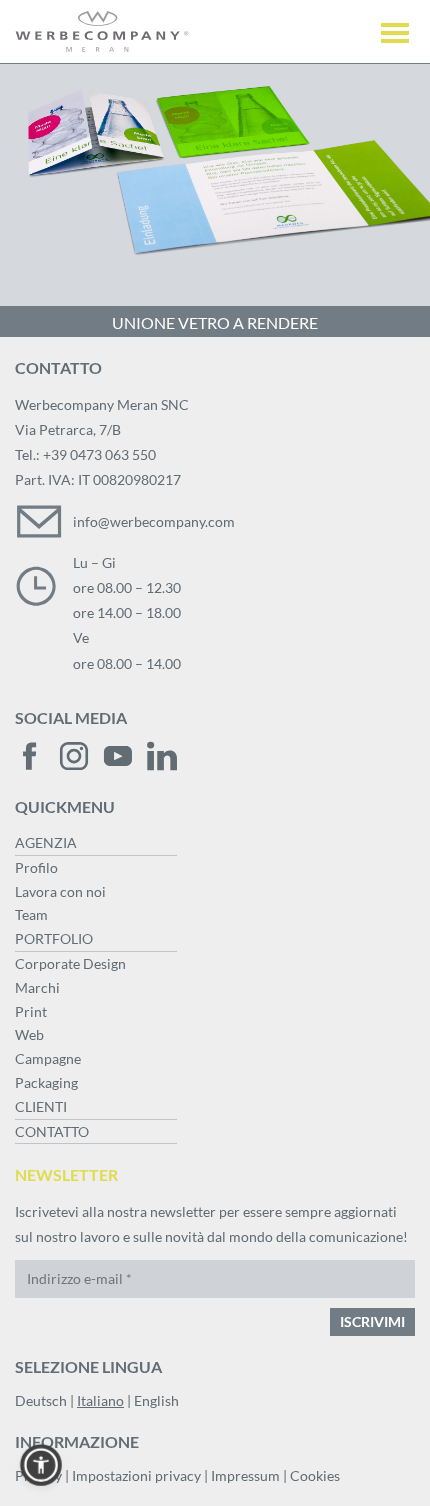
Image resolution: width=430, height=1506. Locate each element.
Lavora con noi (60, 891)
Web (29, 1034)
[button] (41, 1465)
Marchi (37, 987)
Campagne (48, 1058)
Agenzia (46, 842)
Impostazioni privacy (136, 1475)
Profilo (36, 867)
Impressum (245, 1475)
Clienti (41, 1106)
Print (31, 1011)
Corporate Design (70, 963)
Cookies (315, 1475)
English (156, 1400)
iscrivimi (372, 1321)
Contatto (52, 1131)
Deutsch (41, 1400)
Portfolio (54, 938)
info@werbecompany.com (154, 521)
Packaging (46, 1082)
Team (31, 914)
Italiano (100, 1400)
